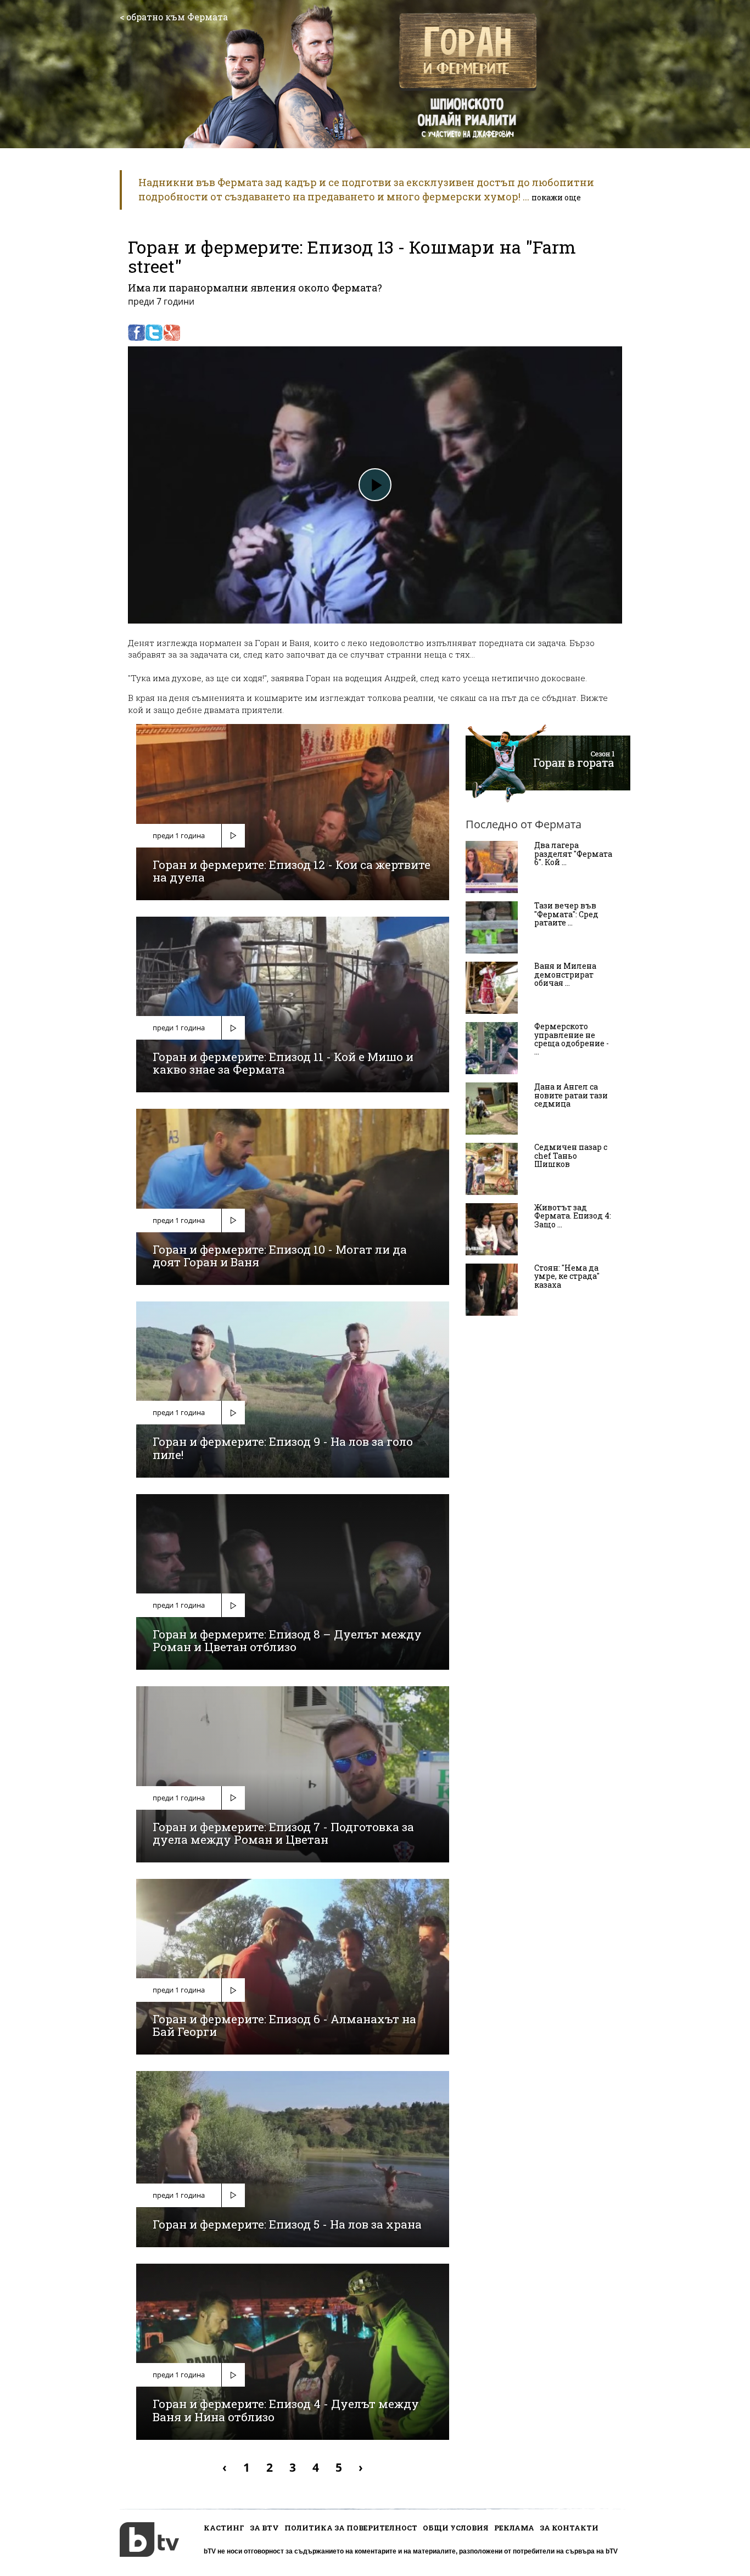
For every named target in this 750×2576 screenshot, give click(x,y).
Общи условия (456, 2528)
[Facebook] (136, 333)
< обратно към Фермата (174, 17)
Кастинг (224, 2528)
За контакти (569, 2528)
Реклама (514, 2528)
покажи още (556, 197)
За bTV (264, 2528)
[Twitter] (154, 333)
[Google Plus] (172, 333)
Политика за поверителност (351, 2528)
